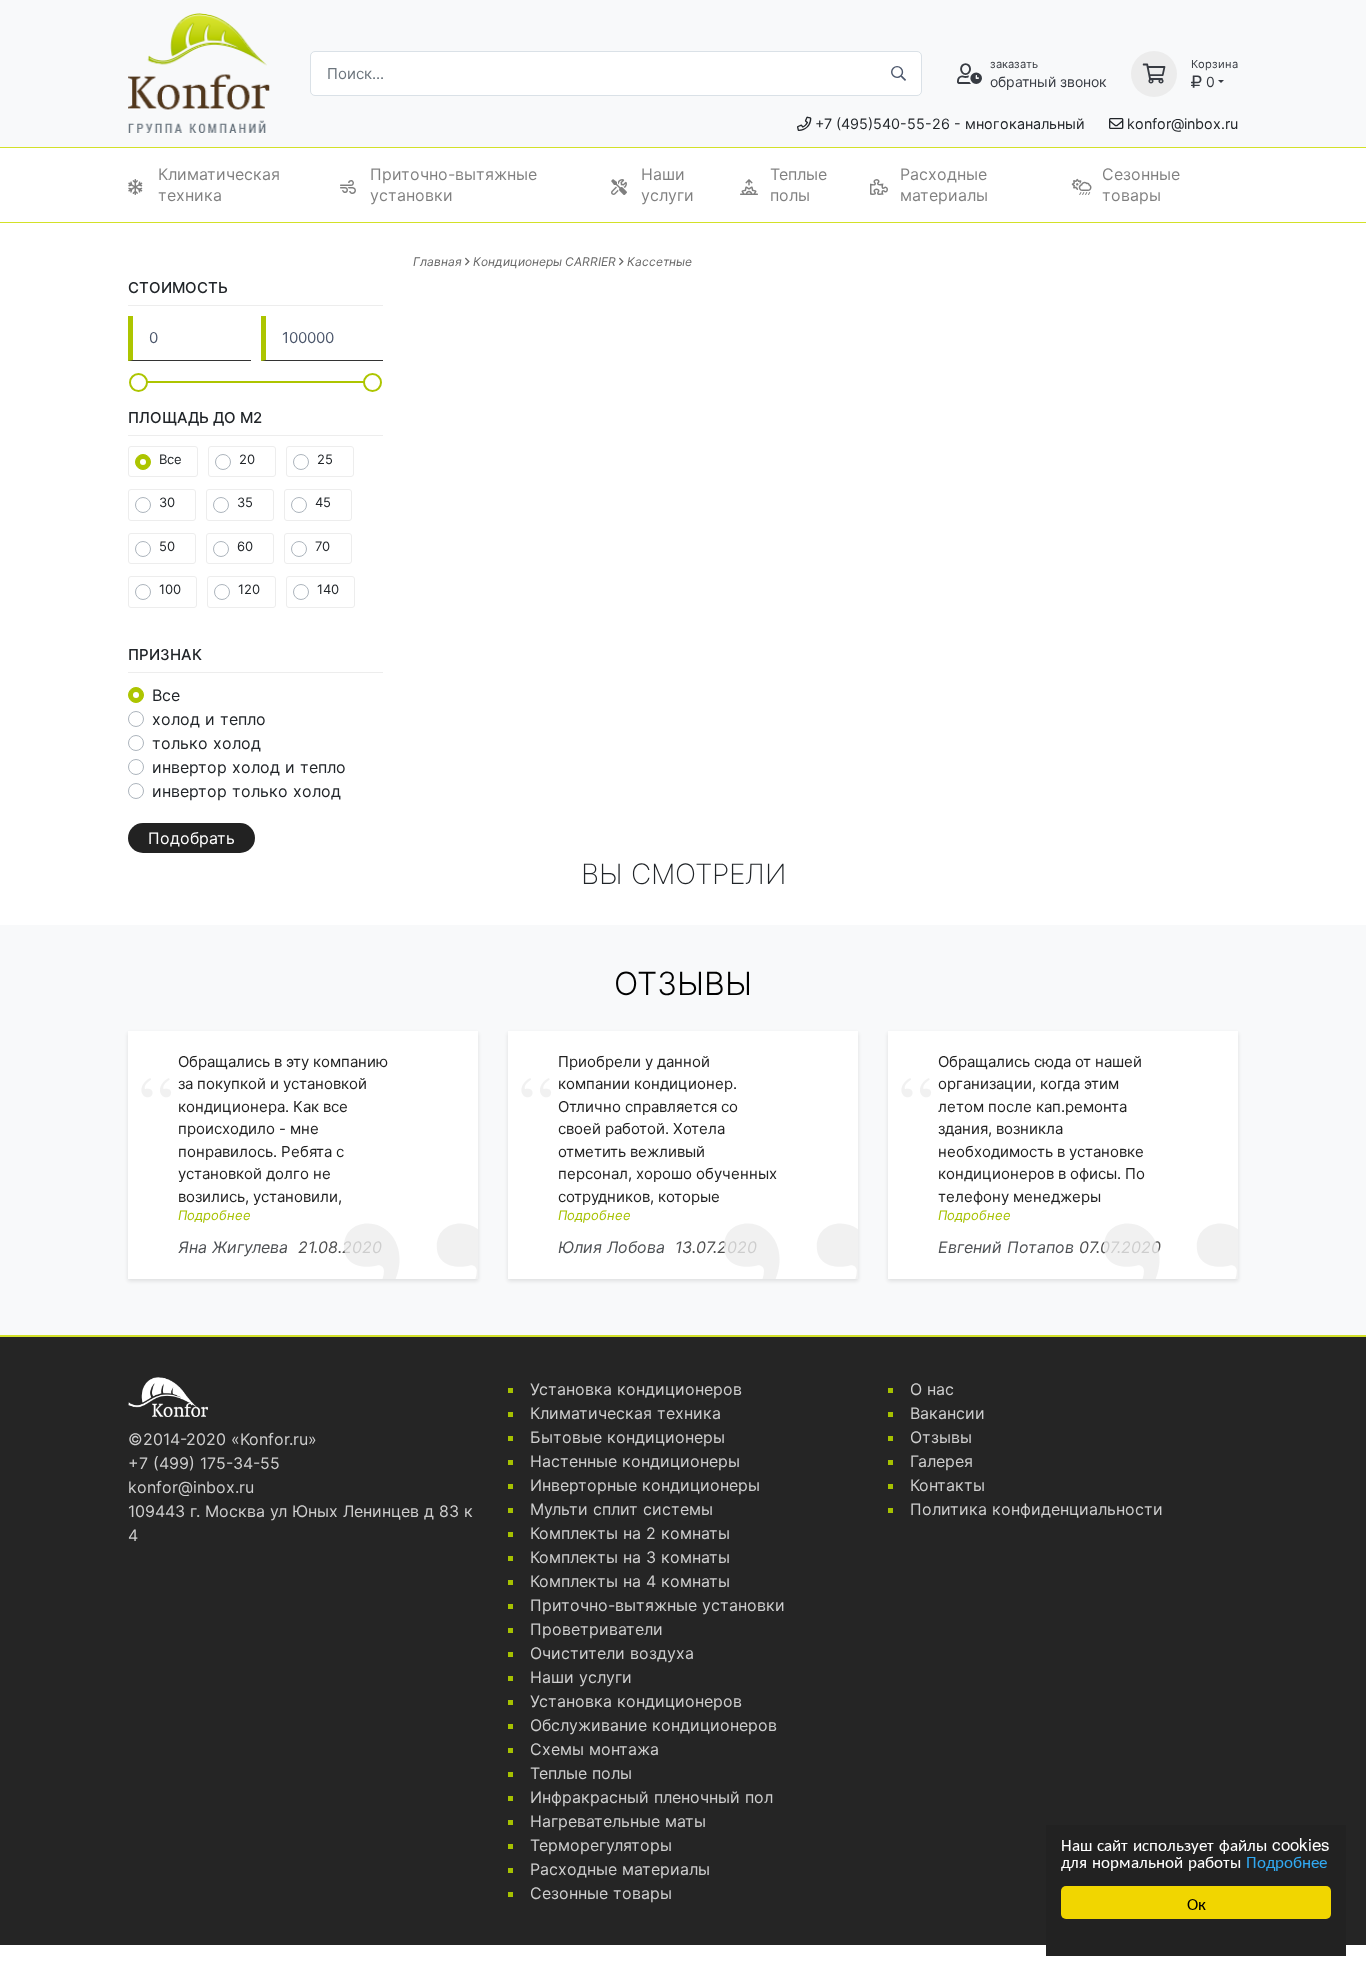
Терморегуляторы (601, 1845)
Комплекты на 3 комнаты (630, 1557)
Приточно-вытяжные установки (453, 184)
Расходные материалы (944, 184)
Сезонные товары (1141, 184)
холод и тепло (209, 719)
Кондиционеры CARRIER (544, 261)
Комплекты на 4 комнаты (630, 1581)
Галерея (941, 1461)
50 (167, 546)
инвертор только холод (246, 791)
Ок (1196, 1902)
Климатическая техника (219, 184)
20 (247, 459)
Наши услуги (667, 184)
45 (323, 502)
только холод (206, 743)
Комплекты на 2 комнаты (630, 1533)
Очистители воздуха (612, 1653)
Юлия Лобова (611, 1247)
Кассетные (659, 261)
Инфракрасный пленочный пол (651, 1797)
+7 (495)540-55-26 (882, 123)
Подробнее (1286, 1860)
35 (245, 502)
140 (328, 589)
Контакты (947, 1485)
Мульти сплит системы (621, 1509)
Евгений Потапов (1006, 1247)
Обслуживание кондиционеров (653, 1725)
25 (325, 459)
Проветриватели (596, 1629)
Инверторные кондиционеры (645, 1485)
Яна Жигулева (233, 1247)
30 (167, 502)
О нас (932, 1389)
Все (170, 459)
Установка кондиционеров (636, 1389)
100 (170, 589)
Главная (437, 261)
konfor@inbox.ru (1182, 123)
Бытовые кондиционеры (627, 1437)
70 (322, 546)
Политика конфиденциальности (1036, 1509)
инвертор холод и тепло (249, 767)
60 (245, 546)
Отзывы (941, 1437)
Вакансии (947, 1413)
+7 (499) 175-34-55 (204, 1463)
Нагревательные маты (618, 1821)
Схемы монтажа (594, 1749)
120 (249, 589)
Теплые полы (798, 184)
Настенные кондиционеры (635, 1461)
